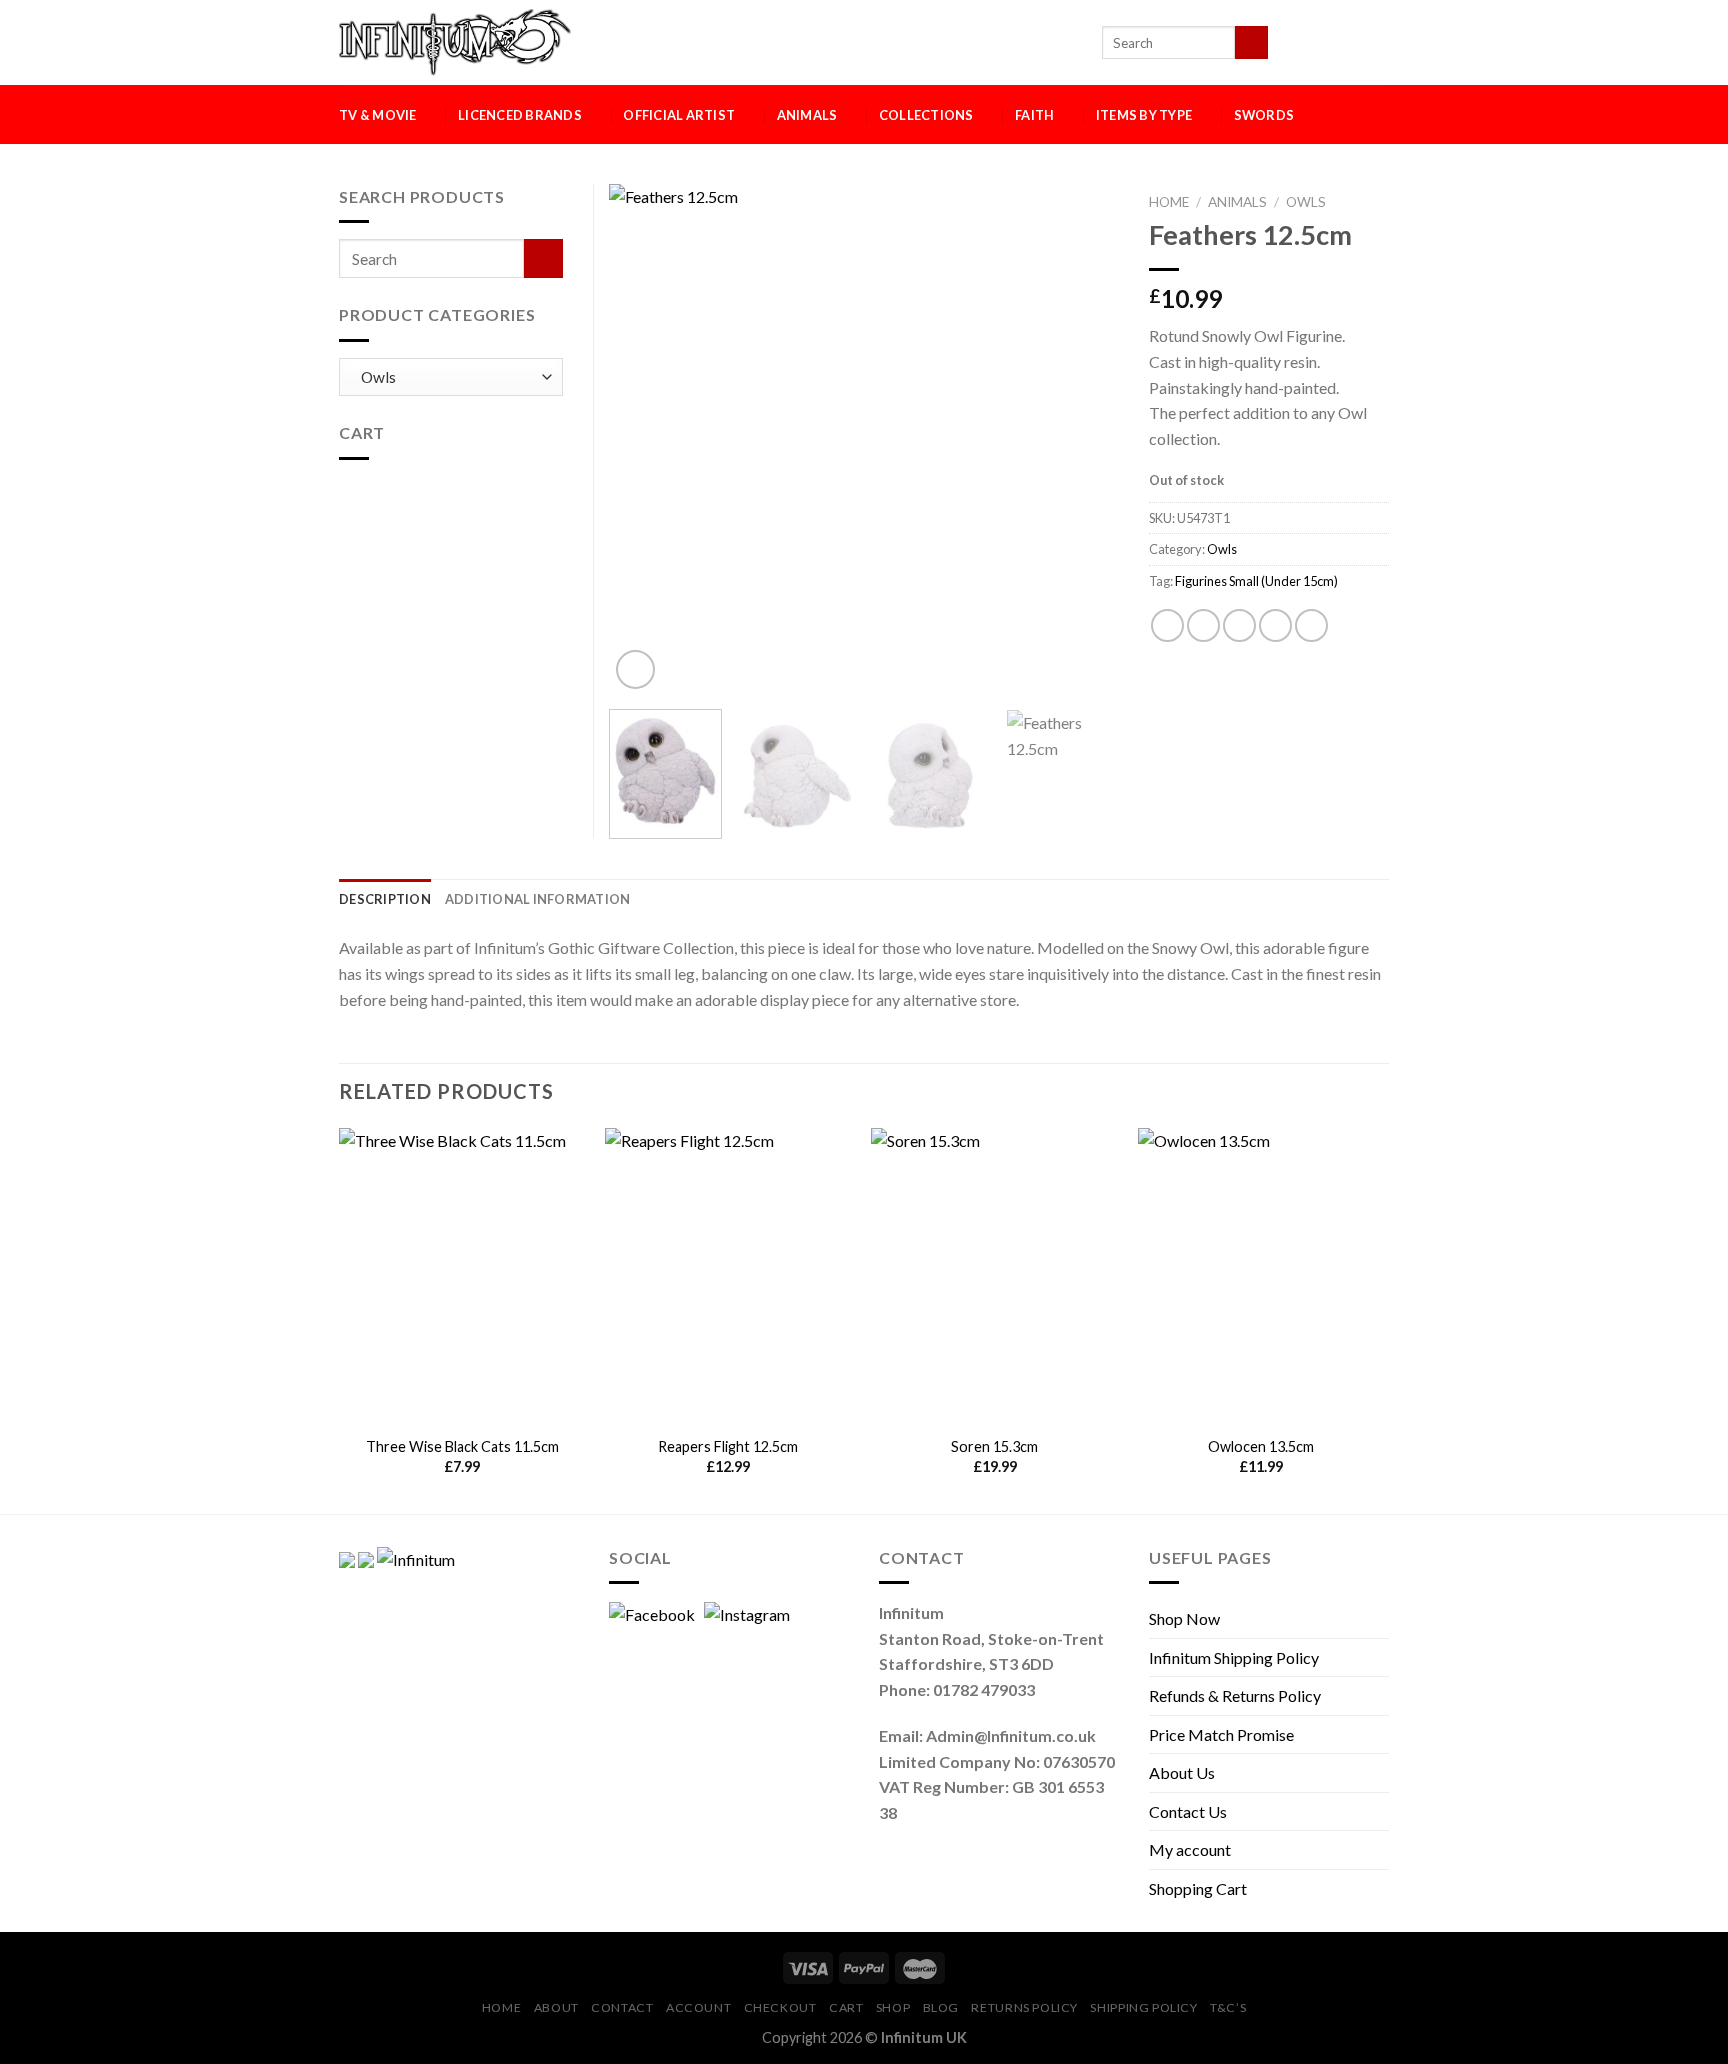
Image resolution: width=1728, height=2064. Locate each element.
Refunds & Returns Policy (1235, 1695)
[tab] (385, 899)
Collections (926, 115)
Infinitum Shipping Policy (1234, 1657)
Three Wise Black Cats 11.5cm (462, 1446)
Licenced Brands (520, 115)
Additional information (538, 899)
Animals (807, 115)
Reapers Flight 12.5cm (728, 1446)
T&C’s (1228, 2007)
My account (1190, 1849)
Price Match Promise (1221, 1734)
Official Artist (679, 115)
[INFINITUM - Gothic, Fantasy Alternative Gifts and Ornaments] (455, 42)
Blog (941, 2007)
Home (1169, 202)
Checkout (780, 2007)
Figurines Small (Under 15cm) (1256, 581)
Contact (622, 2007)
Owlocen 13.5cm (1261, 1446)
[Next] (1084, 439)
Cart (846, 2007)
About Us (1182, 1772)
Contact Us (1188, 1811)
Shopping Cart (1198, 1888)
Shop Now (1184, 1618)
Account (698, 2007)
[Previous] (644, 439)
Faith (1034, 115)
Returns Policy (1024, 2007)
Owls (1306, 202)
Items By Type (1144, 115)
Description (385, 899)
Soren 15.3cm (994, 1446)
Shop (893, 2007)
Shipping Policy (1143, 2007)
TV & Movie (378, 115)
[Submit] (1251, 43)
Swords (1264, 115)
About (556, 2007)
